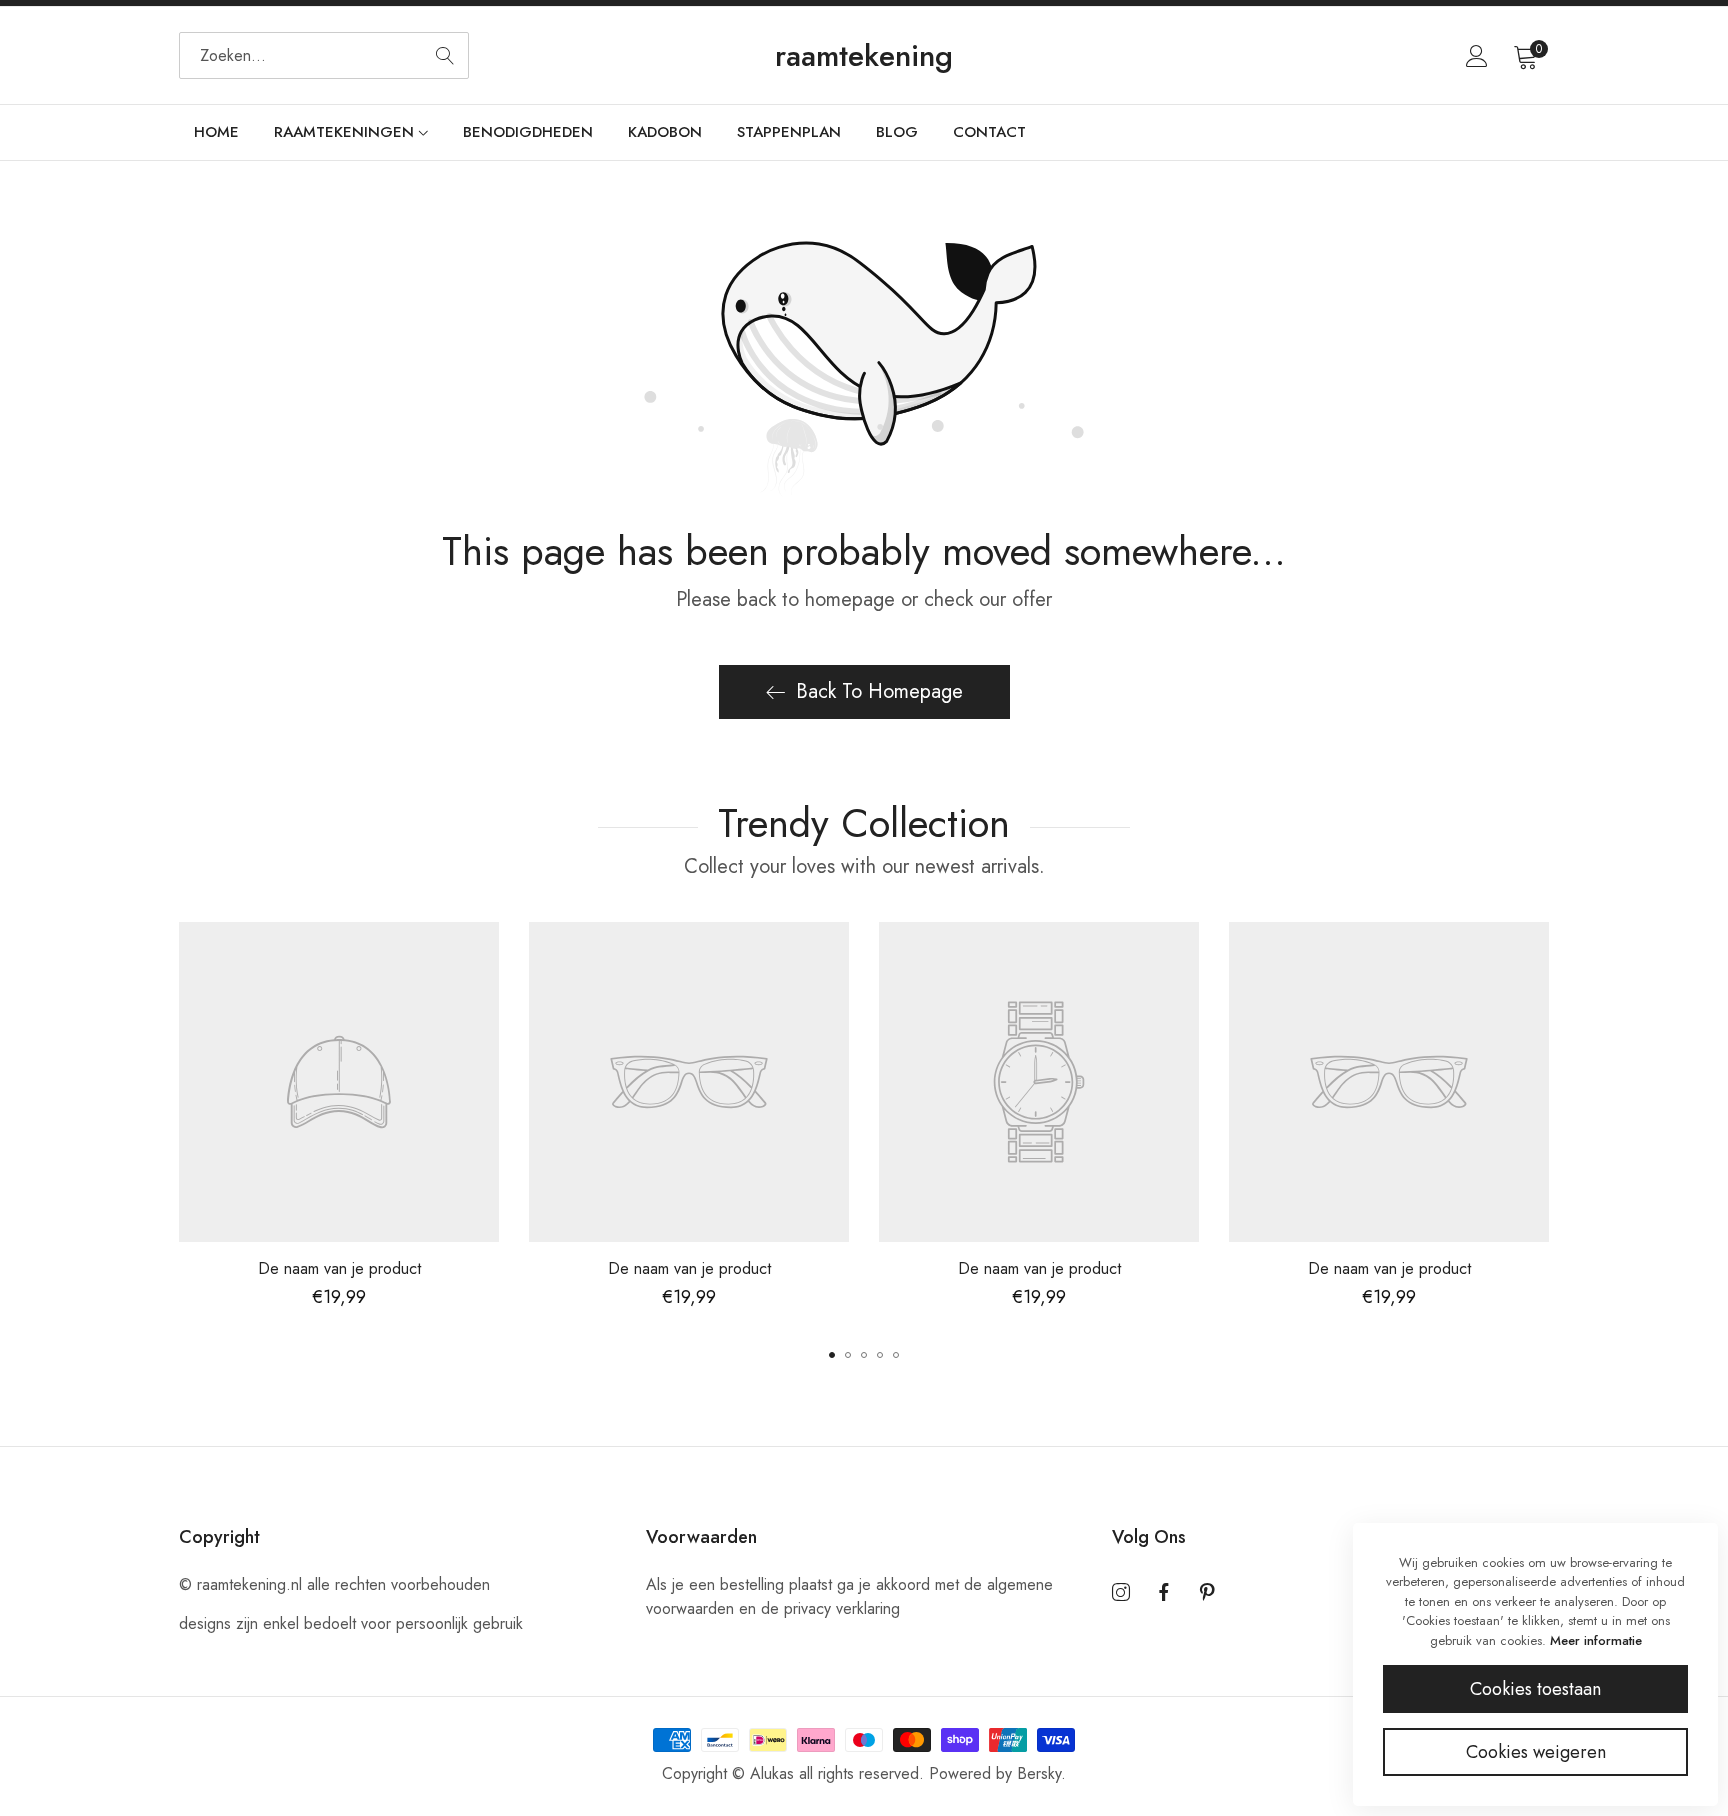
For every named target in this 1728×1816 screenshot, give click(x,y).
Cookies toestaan (1535, 1689)
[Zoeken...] (445, 55)
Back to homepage (879, 691)
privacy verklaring (842, 1608)
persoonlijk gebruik (459, 1623)
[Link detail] (1121, 1593)
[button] (832, 1355)
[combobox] (324, 55)
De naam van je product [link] (339, 1268)
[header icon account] (1477, 56)
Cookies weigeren (1536, 1752)
